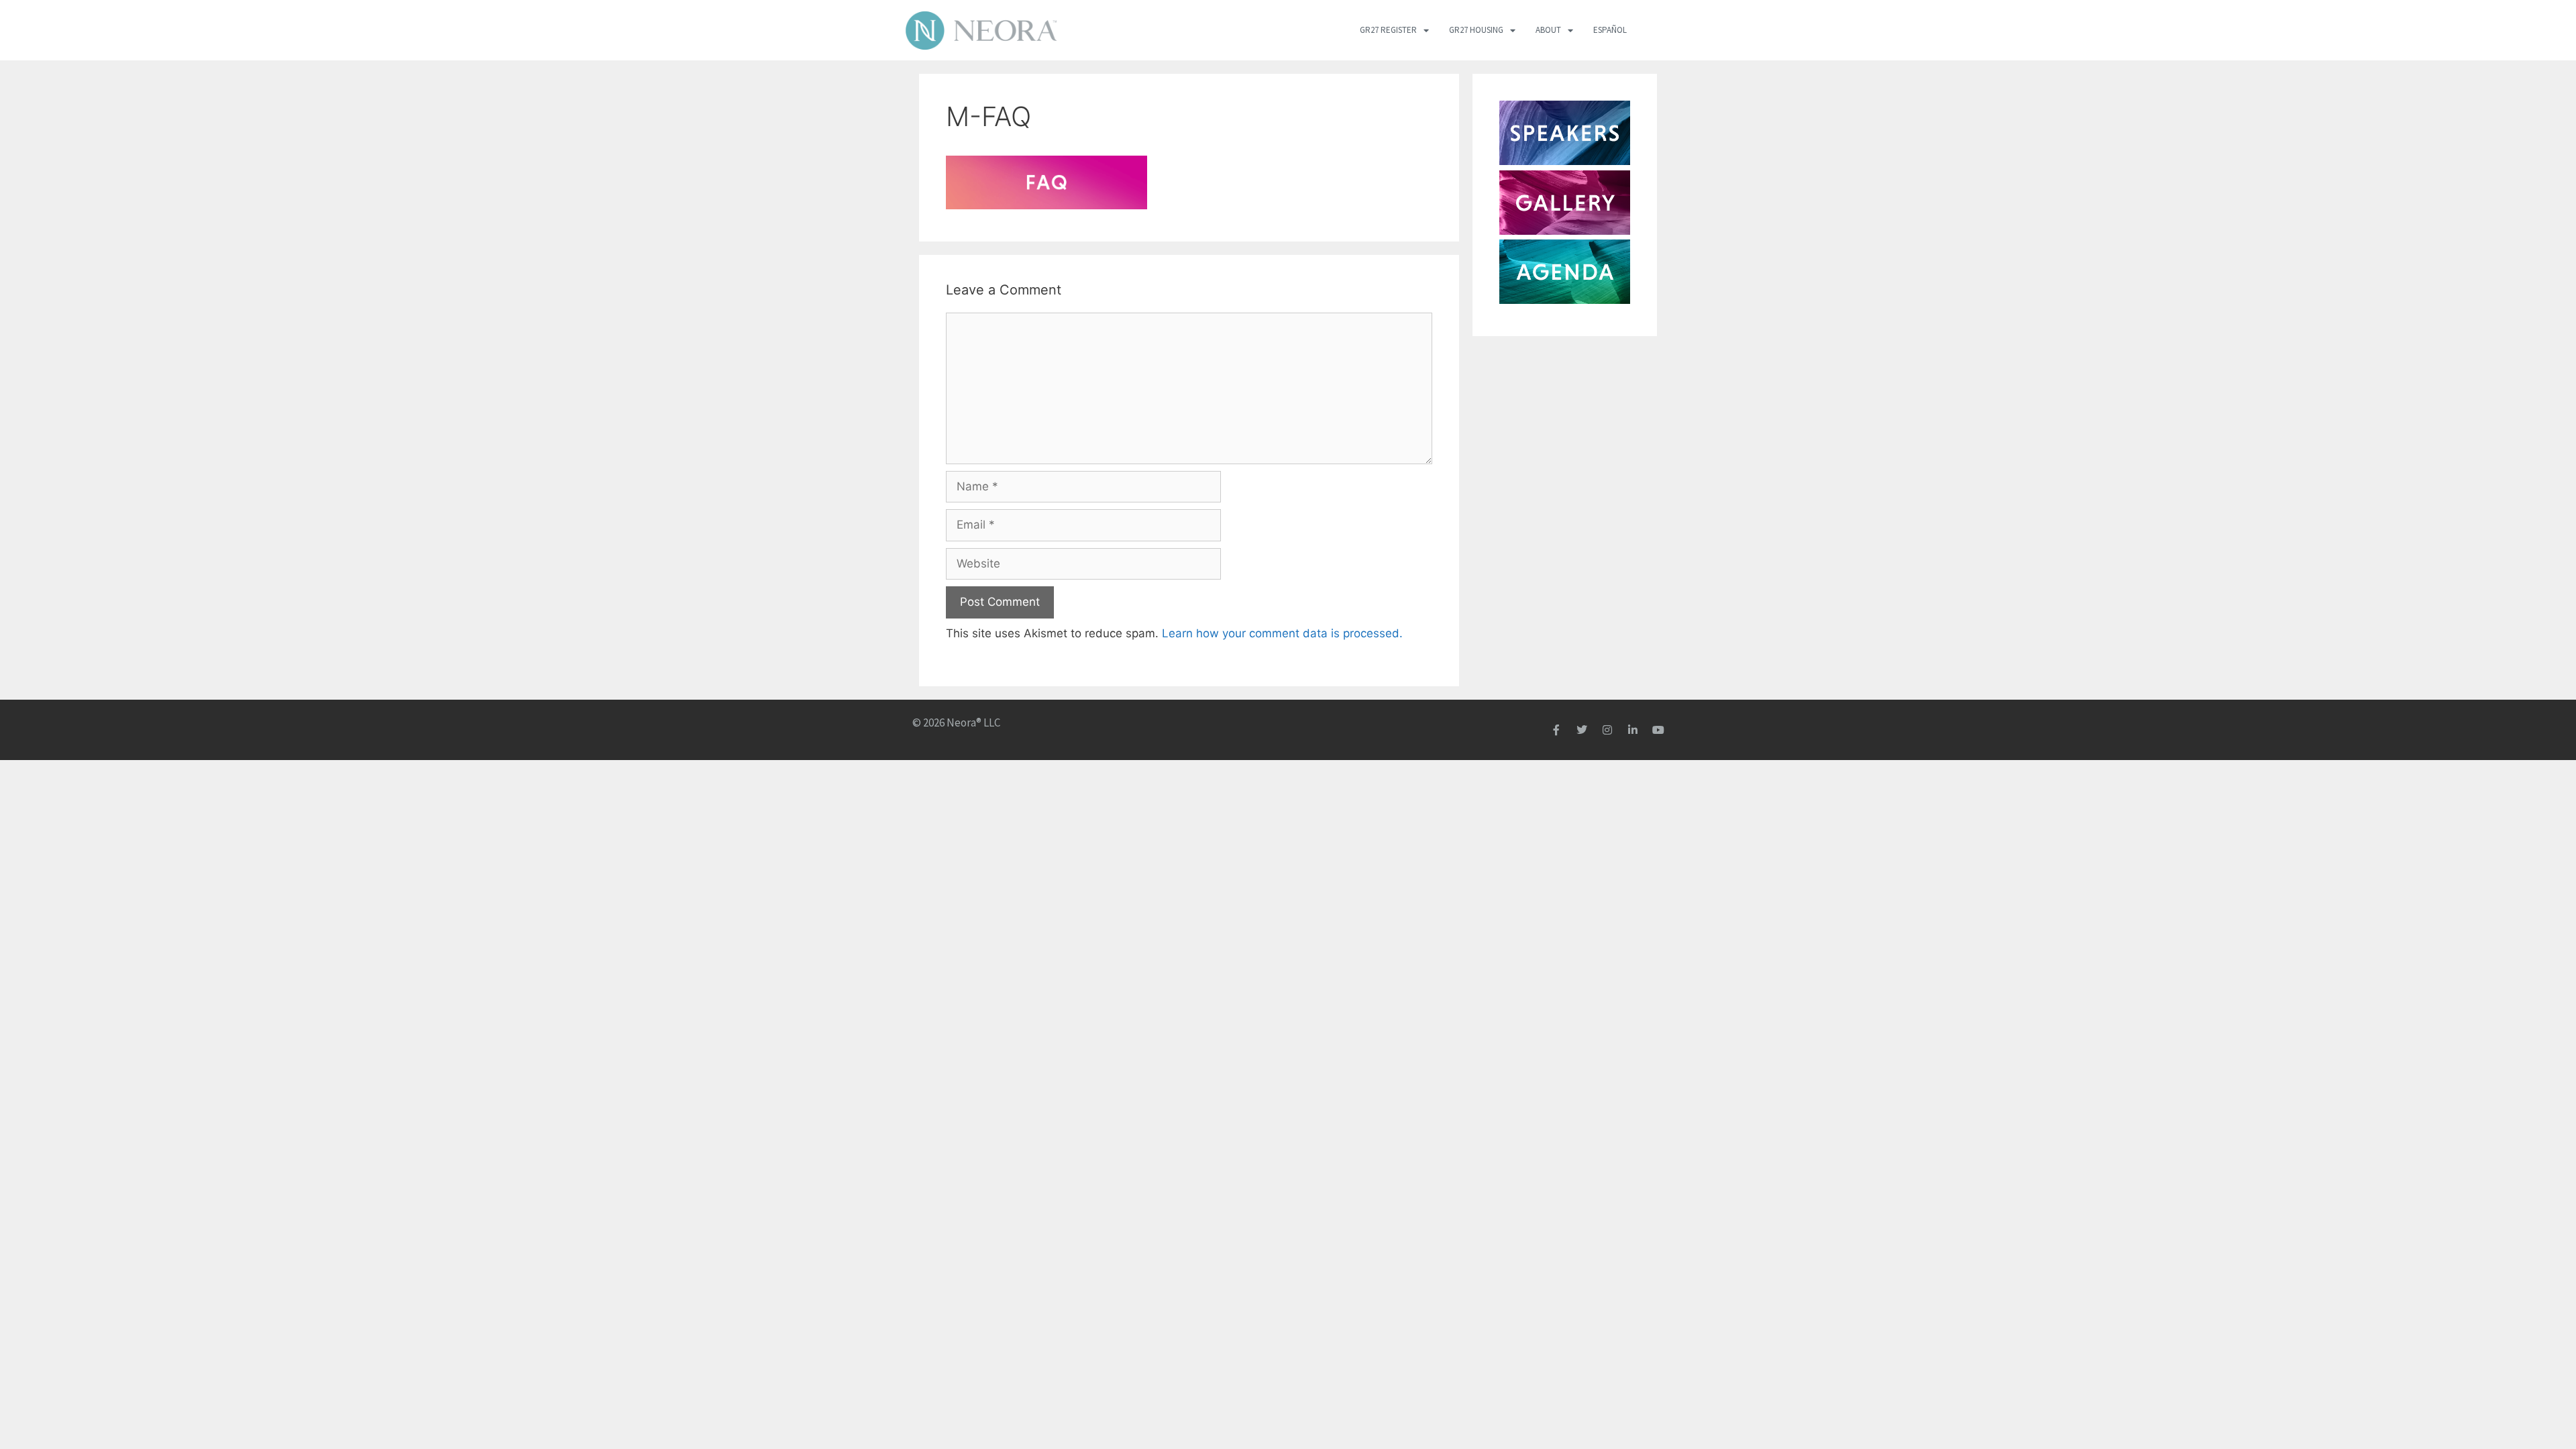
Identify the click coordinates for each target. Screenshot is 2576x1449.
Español (1610, 30)
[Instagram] (1607, 730)
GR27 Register (1388, 30)
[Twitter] (1582, 730)
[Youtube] (1658, 730)
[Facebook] (1556, 730)
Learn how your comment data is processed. (1282, 633)
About (1548, 30)
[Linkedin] (1633, 730)
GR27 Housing (1476, 30)
